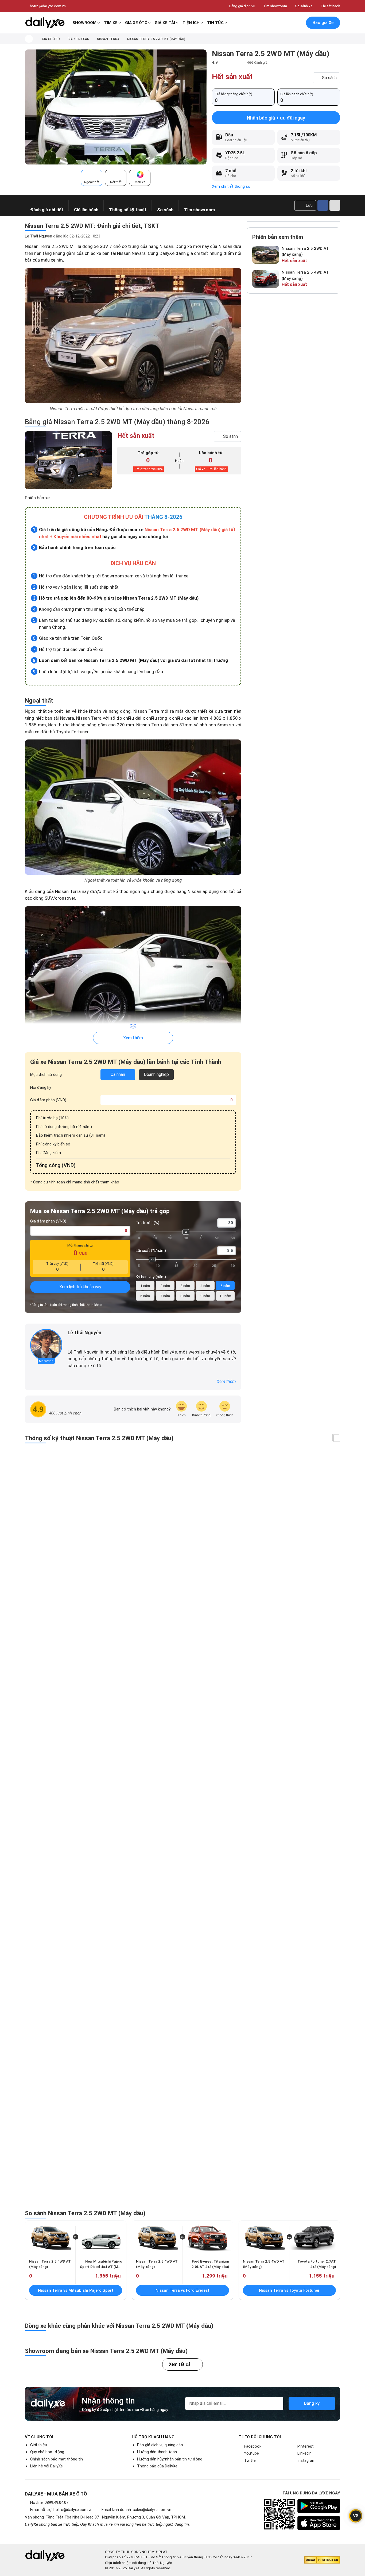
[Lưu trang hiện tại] (286, 23)
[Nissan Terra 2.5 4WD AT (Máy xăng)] (266, 279)
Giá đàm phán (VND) (48, 1100)
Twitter (251, 2460)
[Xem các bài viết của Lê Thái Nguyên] (46, 1345)
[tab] (92, 178)
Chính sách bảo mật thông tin (57, 2459)
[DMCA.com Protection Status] (322, 2560)
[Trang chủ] (29, 39)
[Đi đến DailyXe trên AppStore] (319, 2523)
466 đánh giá (257, 62)
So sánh (329, 78)
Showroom (84, 23)
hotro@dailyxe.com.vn (48, 6)
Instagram (306, 2460)
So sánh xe (304, 6)
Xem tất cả (180, 2364)
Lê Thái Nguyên (38, 236)
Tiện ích (191, 23)
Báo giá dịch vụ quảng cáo (160, 2445)
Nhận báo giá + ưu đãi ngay (276, 118)
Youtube (251, 2453)
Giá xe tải (165, 23)
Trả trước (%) (147, 1223)
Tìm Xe (111, 23)
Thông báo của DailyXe (157, 2466)
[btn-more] (335, 205)
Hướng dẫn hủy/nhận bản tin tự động (170, 2459)
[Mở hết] (337, 1438)
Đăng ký (312, 2403)
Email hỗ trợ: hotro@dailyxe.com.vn (61, 2510)
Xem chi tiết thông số (231, 186)
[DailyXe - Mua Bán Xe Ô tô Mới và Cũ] (45, 23)
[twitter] (78, 1341)
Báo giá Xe (323, 23)
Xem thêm (133, 1038)
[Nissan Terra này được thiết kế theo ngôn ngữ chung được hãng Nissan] (133, 974)
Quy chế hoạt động (47, 2452)
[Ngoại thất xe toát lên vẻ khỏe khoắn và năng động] (133, 807)
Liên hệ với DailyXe (46, 2466)
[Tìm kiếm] (275, 23)
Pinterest (306, 2446)
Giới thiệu (39, 2445)
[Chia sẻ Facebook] (323, 205)
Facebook (253, 2446)
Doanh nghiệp (156, 1074)
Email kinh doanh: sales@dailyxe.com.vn (136, 2510)
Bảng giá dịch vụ (242, 6)
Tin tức (215, 23)
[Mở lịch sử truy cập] (298, 23)
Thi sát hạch (330, 6)
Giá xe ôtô (136, 23)
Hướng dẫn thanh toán (157, 2452)
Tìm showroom (275, 6)
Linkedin (304, 2453)
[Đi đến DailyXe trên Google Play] (319, 2506)
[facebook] (70, 1341)
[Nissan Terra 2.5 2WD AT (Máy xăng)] (266, 255)
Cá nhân (118, 1074)
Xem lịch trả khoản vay (80, 1287)
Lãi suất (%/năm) (151, 1251)
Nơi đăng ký (41, 1087)
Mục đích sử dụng (46, 1075)
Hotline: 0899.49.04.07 (49, 2502)
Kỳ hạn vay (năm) (151, 1277)
